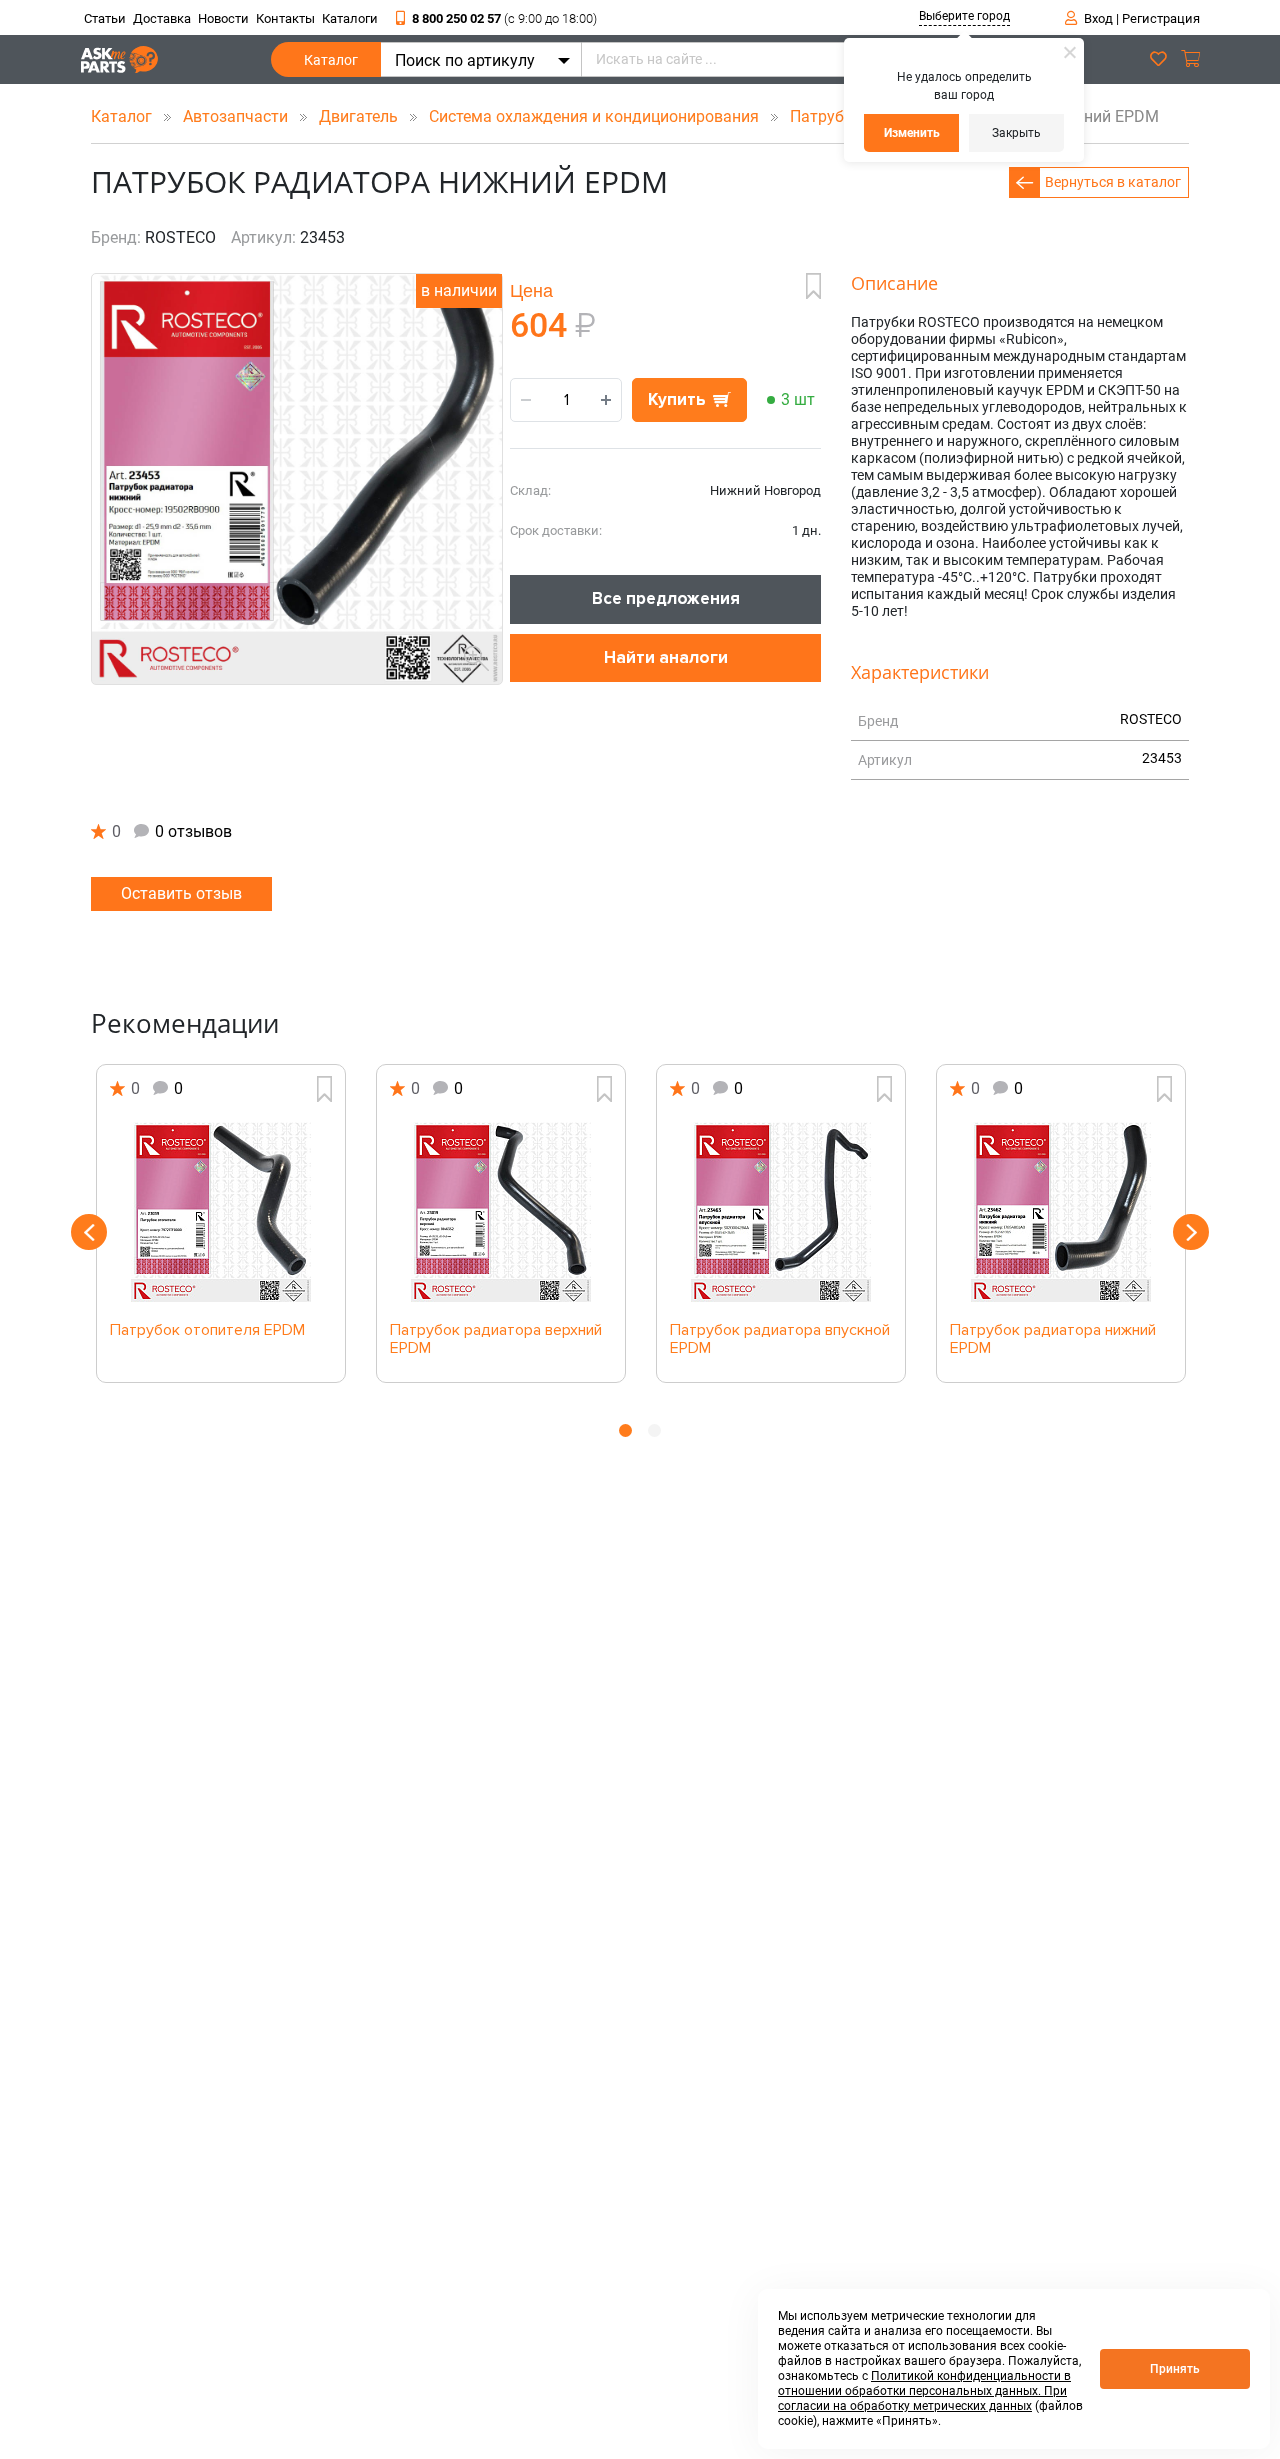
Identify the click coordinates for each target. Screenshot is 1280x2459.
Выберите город (964, 16)
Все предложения (666, 598)
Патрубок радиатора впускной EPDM (780, 1340)
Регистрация (1161, 18)
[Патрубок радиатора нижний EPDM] (1061, 1212)
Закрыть (1016, 133)
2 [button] (654, 1430)
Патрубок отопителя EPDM (207, 1331)
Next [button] (1191, 1232)
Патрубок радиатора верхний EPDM (496, 1340)
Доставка (162, 18)
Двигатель (360, 116)
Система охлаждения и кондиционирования (596, 116)
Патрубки (828, 116)
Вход (1098, 18)
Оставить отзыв (181, 893)
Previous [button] (89, 1232)
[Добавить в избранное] (813, 286)
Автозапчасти (237, 116)
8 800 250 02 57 (504, 18)
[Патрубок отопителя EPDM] (221, 1212)
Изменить (912, 133)
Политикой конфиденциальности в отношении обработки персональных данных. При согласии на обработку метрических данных (924, 2391)
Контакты (285, 18)
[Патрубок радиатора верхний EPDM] (501, 1212)
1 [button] (625, 1430)
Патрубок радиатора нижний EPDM (1053, 1340)
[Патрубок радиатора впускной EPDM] (781, 1212)
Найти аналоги (666, 657)
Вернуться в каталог (1113, 182)
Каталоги (350, 18)
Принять (1175, 2369)
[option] (221, 1223)
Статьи (105, 18)
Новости (223, 18)
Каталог (331, 60)
